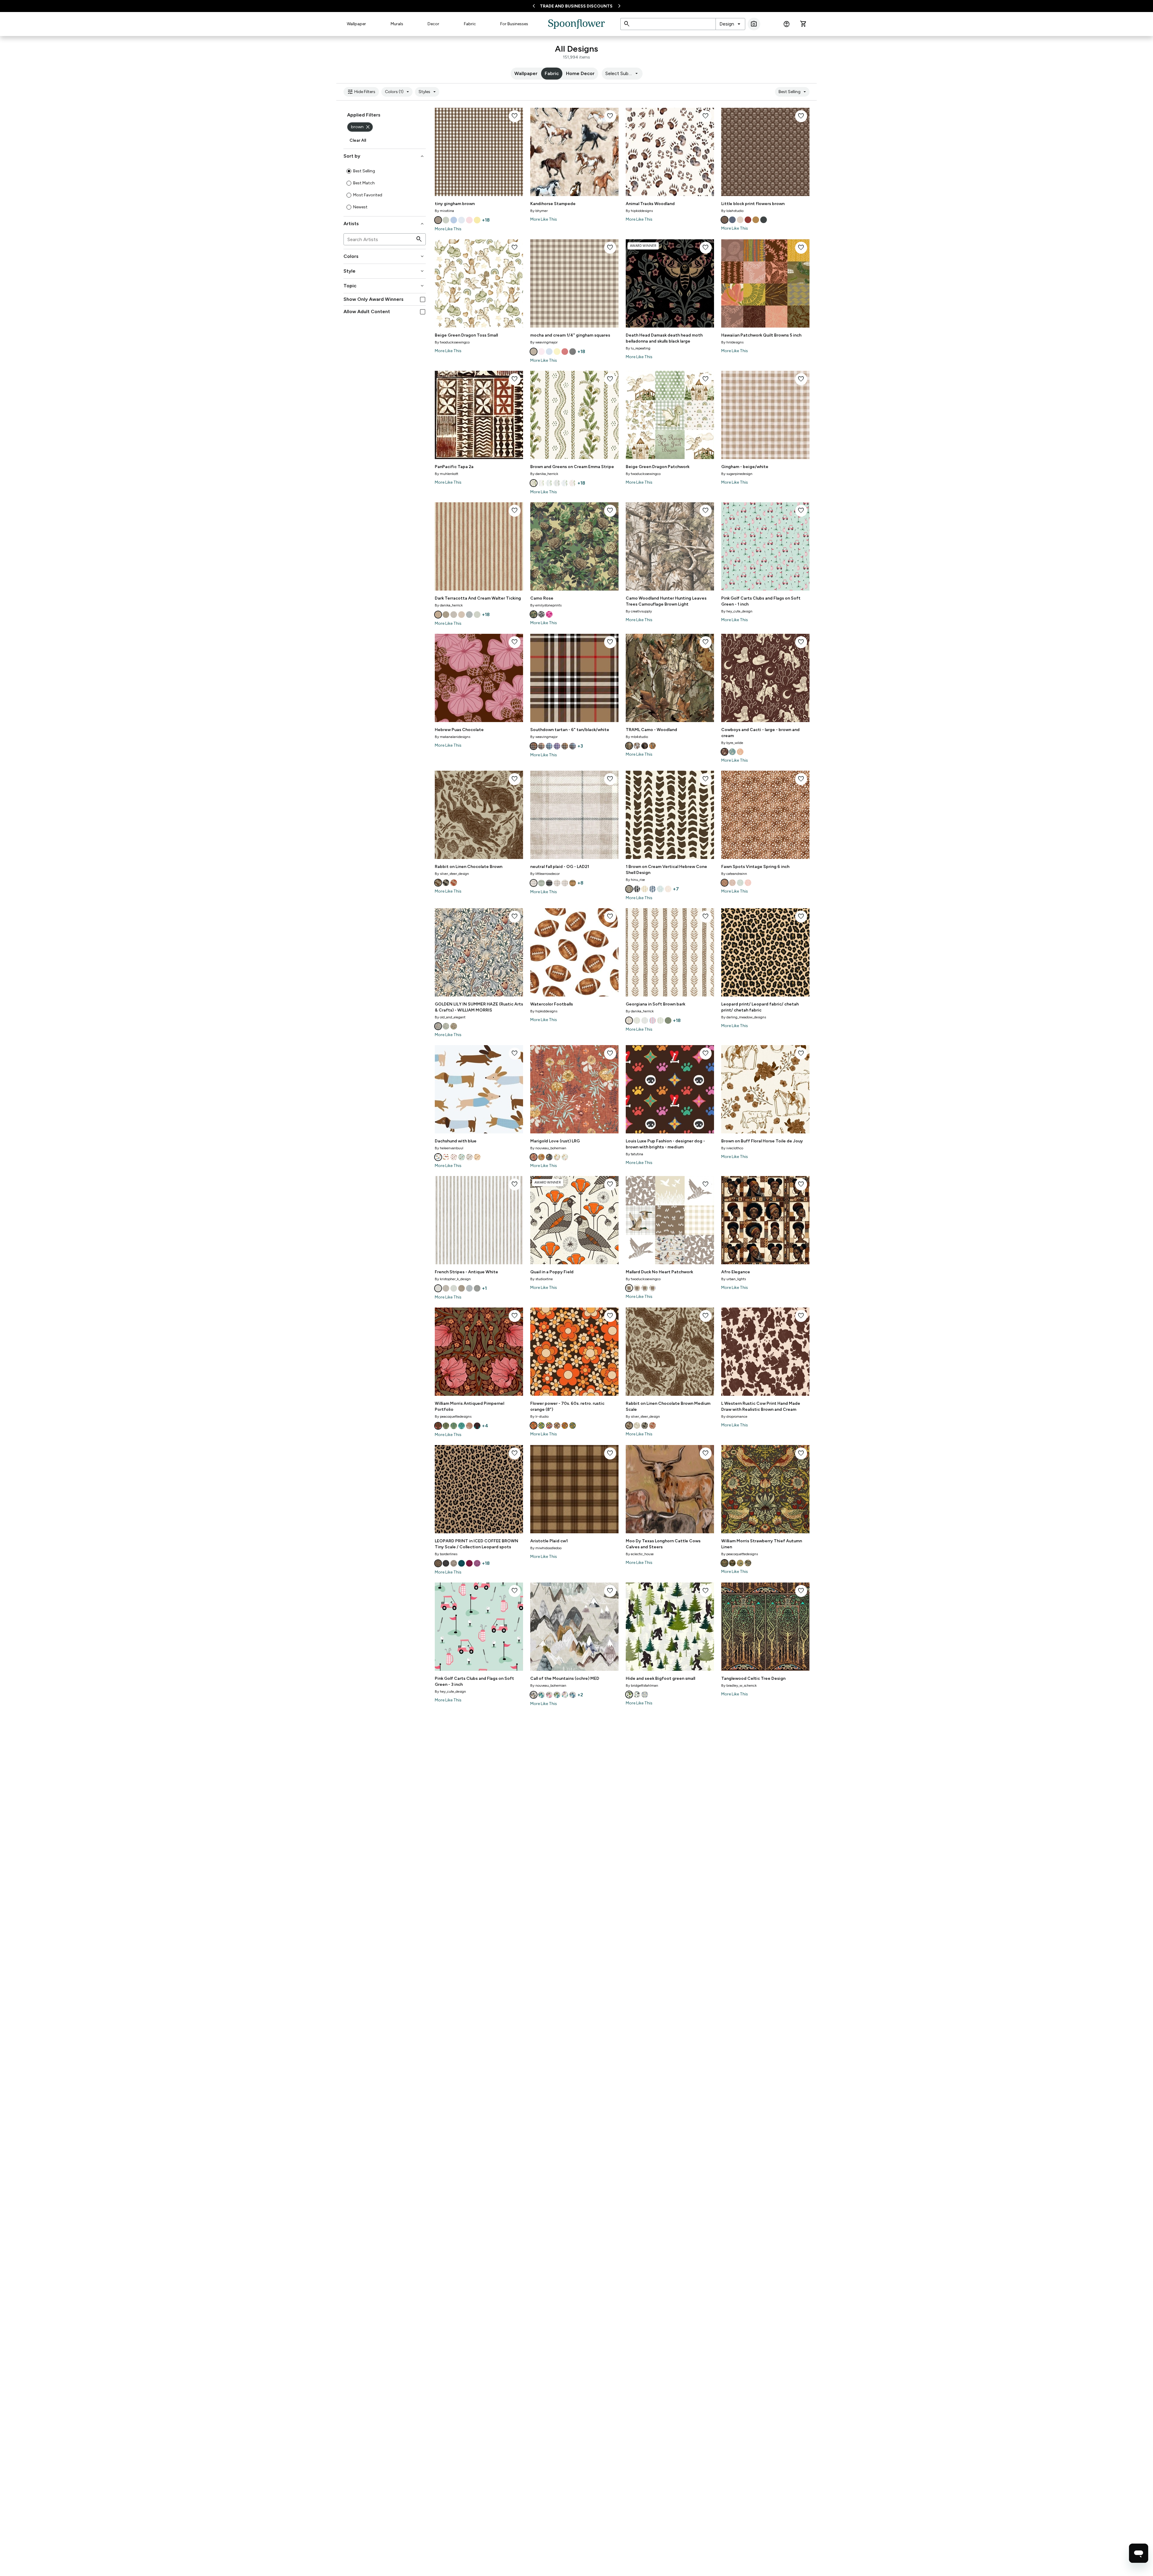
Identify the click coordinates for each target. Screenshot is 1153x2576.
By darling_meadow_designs (744, 1017)
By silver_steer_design (452, 874)
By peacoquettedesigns (453, 1416)
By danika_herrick (544, 474)
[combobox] (730, 24)
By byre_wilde (732, 743)
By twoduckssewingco (452, 342)
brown (361, 127)
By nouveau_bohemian (548, 1148)
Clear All (358, 140)
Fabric (470, 24)
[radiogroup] (385, 189)
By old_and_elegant (450, 1017)
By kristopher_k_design (453, 1279)
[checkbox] (423, 299)
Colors (384, 256)
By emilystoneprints (546, 605)
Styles (428, 92)
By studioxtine (542, 1279)
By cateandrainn (734, 874)
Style (384, 271)
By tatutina (634, 1154)
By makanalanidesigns (452, 737)
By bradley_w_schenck (739, 1686)
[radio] (349, 171)
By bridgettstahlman (642, 1686)
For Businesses (514, 24)
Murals (397, 24)
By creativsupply (639, 611)
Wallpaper (356, 24)
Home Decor (580, 73)
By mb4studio (637, 737)
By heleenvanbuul (449, 1148)
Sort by (384, 156)
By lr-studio (539, 1416)
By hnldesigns (732, 342)
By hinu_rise (635, 880)
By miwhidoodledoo (546, 1548)
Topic (384, 286)
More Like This (448, 229)
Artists (384, 224)
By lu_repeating (638, 348)
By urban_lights (734, 1279)
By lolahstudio (732, 211)
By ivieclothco (732, 1148)
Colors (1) (398, 92)
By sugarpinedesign (737, 474)
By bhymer (539, 211)
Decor (433, 24)
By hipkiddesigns (639, 211)
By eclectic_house (640, 1554)
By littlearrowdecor (545, 874)
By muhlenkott (446, 474)
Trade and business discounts (576, 6)
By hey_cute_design (737, 611)
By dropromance (734, 1416)
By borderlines (446, 1554)
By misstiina (444, 211)
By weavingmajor (544, 342)
